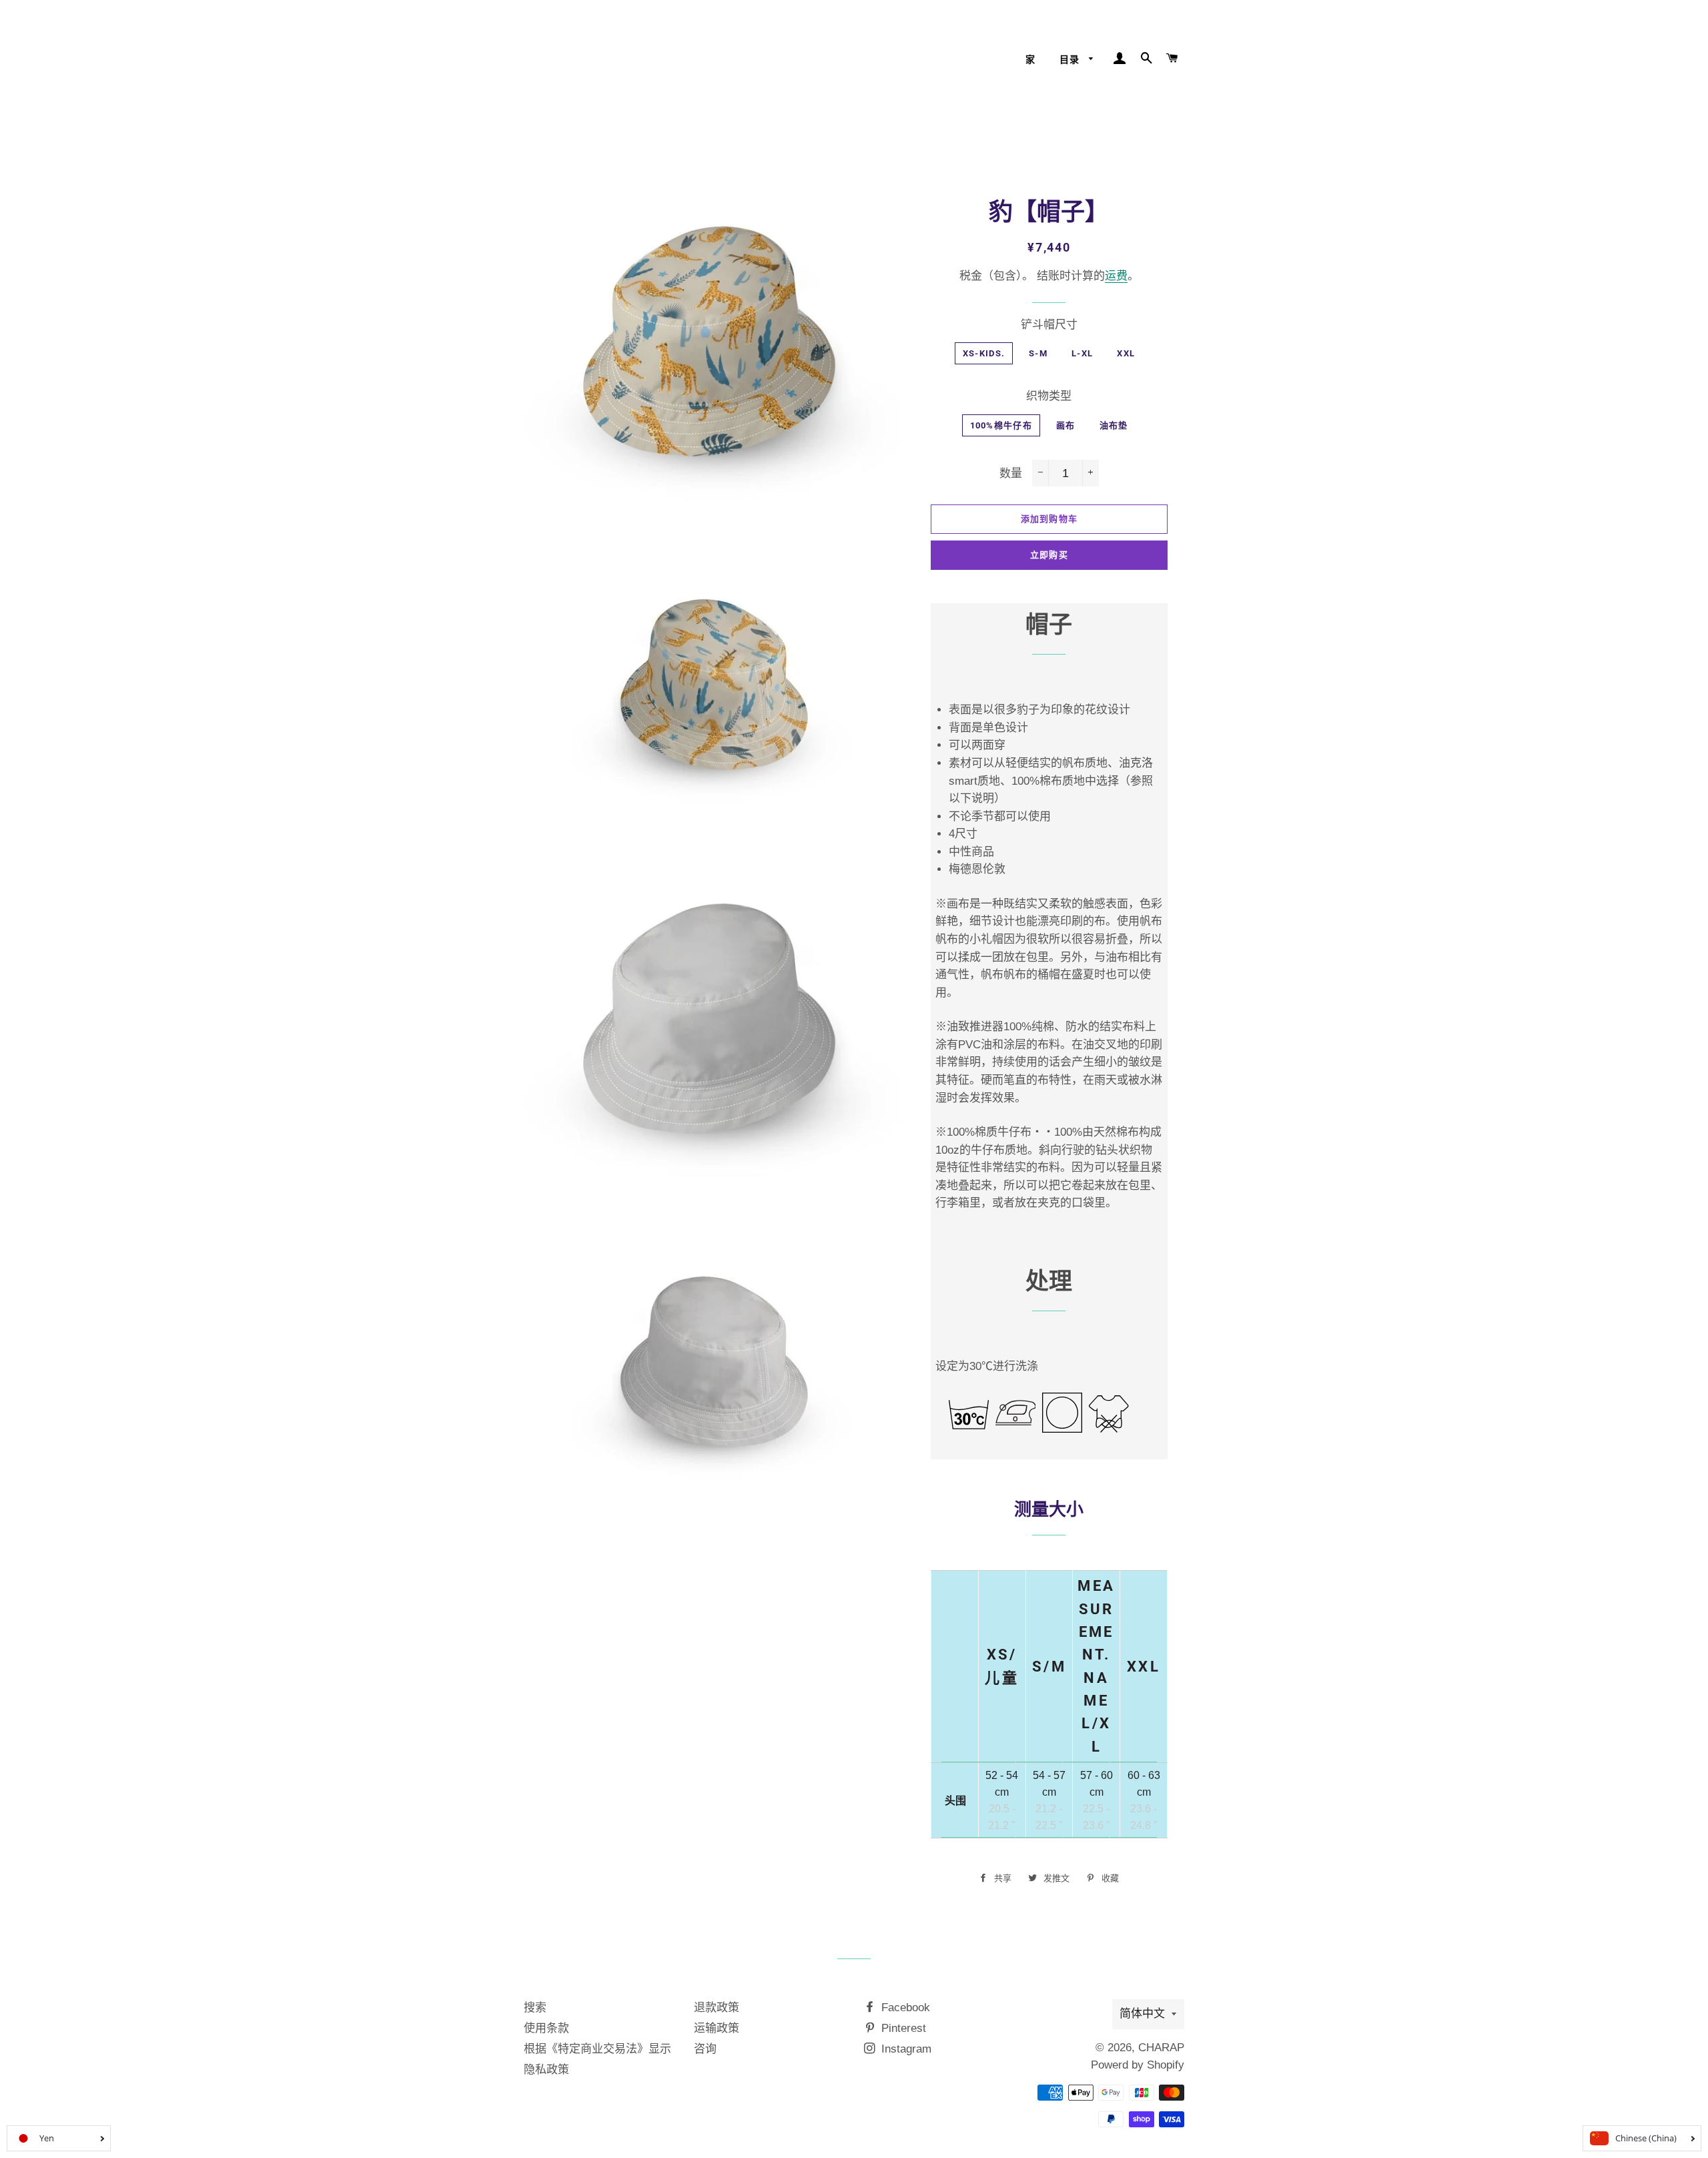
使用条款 (546, 2028)
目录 (1071, 59)
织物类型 (1049, 396)
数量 (1011, 473)
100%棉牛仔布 (1001, 425)
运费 (1116, 276)
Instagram (905, 2049)
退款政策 (717, 2008)
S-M (1038, 353)
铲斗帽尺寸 (1049, 325)
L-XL (1082, 353)
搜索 (535, 2008)
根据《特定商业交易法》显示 (597, 2049)
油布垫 (1114, 425)
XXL (1126, 353)
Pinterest (902, 2028)
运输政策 (717, 2028)
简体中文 (1142, 2014)
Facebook (904, 2008)
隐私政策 (546, 2070)
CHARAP (1161, 2048)
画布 (1066, 425)
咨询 (705, 2049)
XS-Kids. (984, 353)
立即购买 (1049, 555)
